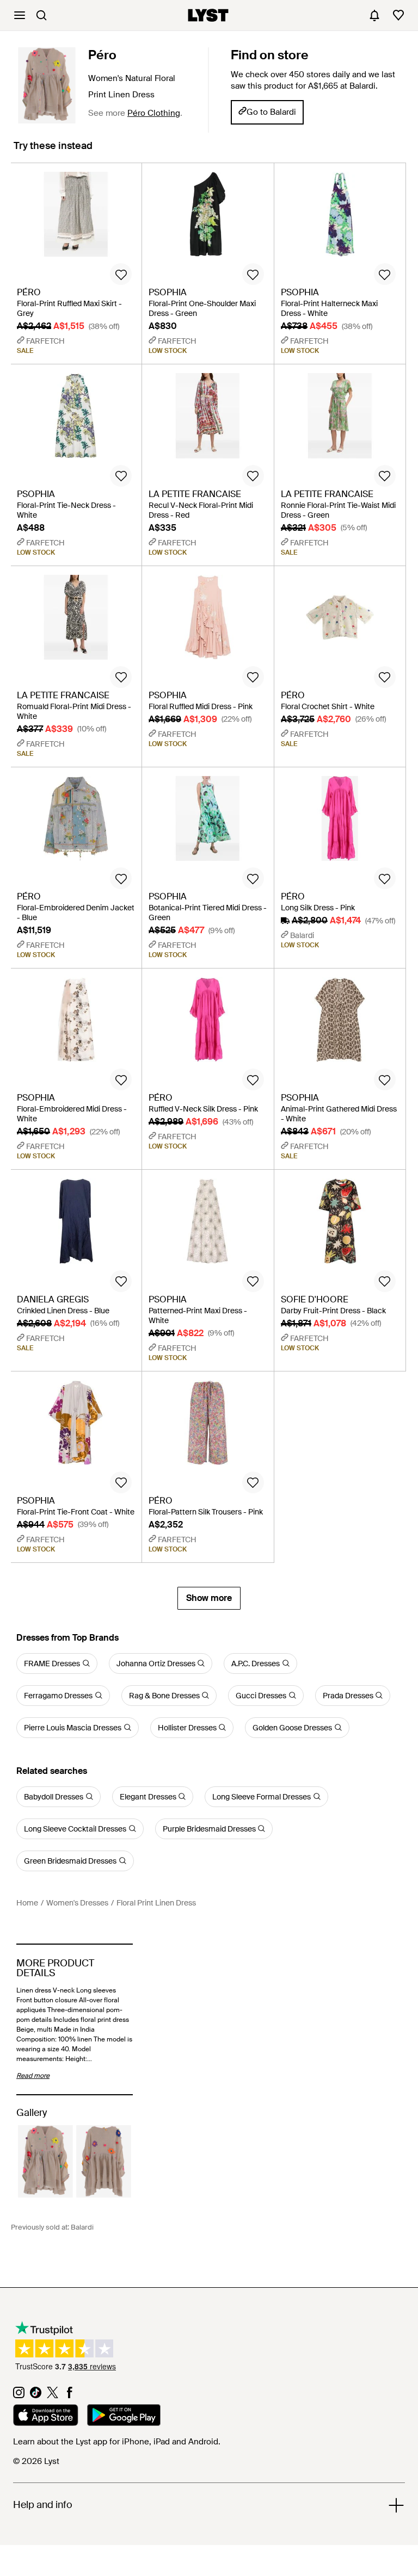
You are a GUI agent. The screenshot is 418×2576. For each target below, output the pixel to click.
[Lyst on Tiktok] (36, 2395)
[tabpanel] (209, 886)
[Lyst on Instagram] (19, 2395)
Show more (209, 1598)
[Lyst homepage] (208, 15)
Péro (102, 55)
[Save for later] (121, 274)
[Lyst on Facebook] (69, 2395)
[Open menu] (20, 15)
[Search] (41, 15)
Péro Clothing (154, 113)
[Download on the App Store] (46, 2417)
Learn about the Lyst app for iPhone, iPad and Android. (117, 2442)
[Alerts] (374, 15)
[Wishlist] (398, 15)
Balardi (82, 2227)
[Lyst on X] (53, 2395)
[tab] (53, 151)
